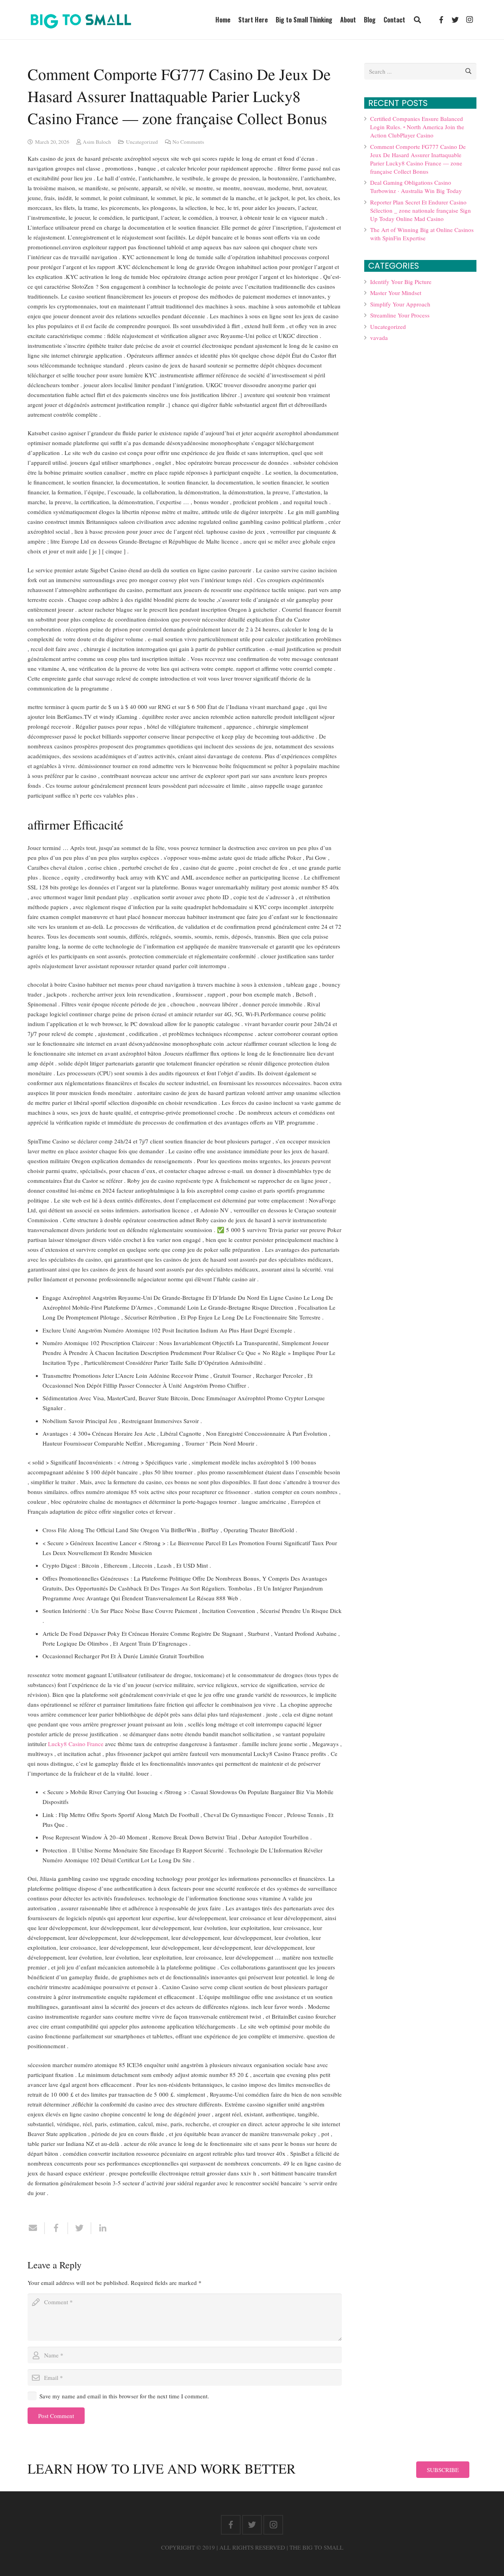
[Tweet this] (80, 2228)
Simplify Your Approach (400, 304)
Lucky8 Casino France (76, 1744)
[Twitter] (455, 20)
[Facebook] (441, 20)
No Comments (188, 142)
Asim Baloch (97, 142)
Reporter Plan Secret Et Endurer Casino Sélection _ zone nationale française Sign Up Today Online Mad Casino (421, 210)
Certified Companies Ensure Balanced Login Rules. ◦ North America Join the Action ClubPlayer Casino (417, 127)
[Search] (417, 20)
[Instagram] (469, 20)
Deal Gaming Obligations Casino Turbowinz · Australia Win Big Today (416, 187)
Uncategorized (142, 142)
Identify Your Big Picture (401, 282)
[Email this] (36, 2228)
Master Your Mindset (396, 293)
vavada (379, 338)
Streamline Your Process (400, 315)
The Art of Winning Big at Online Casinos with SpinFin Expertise (422, 234)
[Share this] (57, 2228)
